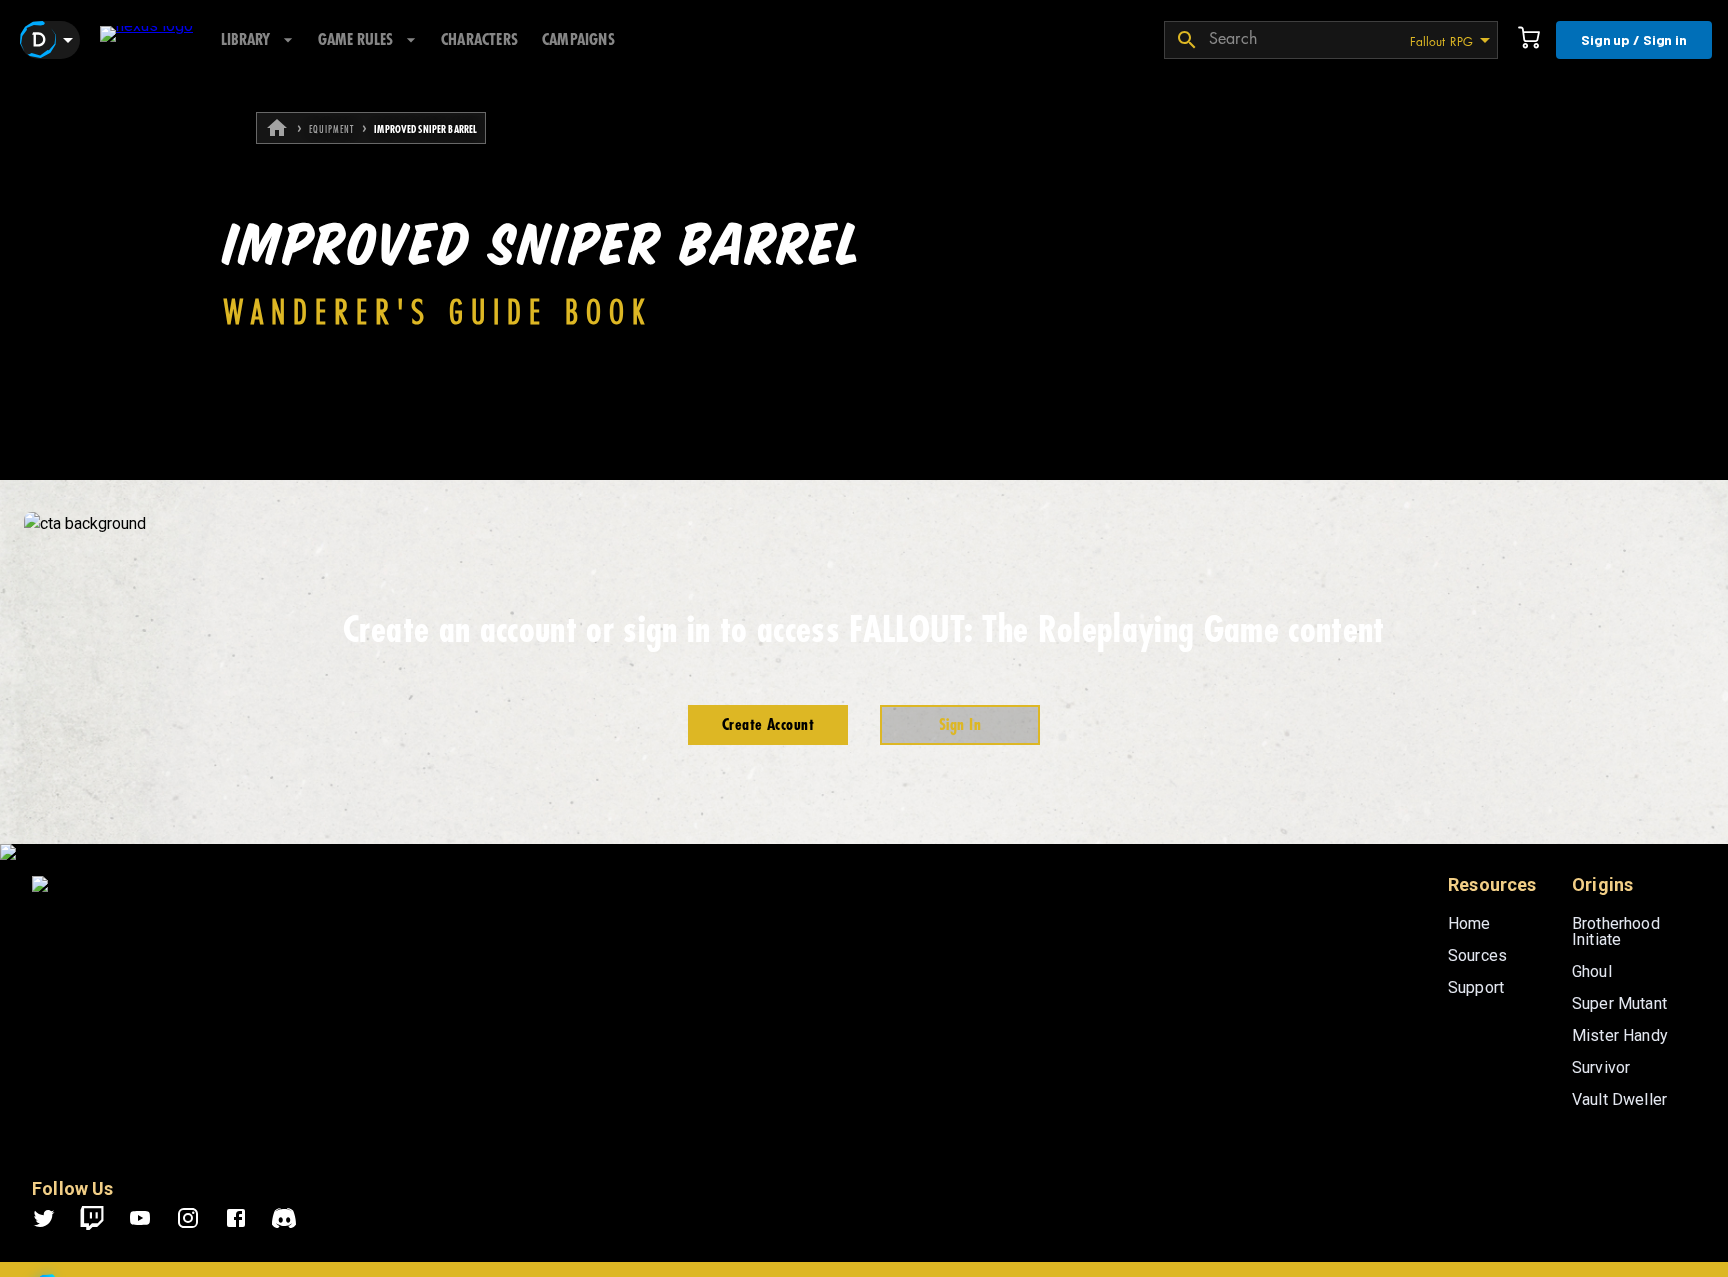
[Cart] (1529, 40)
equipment (331, 130)
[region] (864, 678)
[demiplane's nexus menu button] (50, 40)
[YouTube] (152, 1218)
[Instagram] (200, 1218)
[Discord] (284, 1218)
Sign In (960, 725)
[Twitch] (92, 1218)
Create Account (768, 725)
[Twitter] (56, 1218)
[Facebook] (248, 1218)
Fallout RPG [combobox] (1441, 42)
